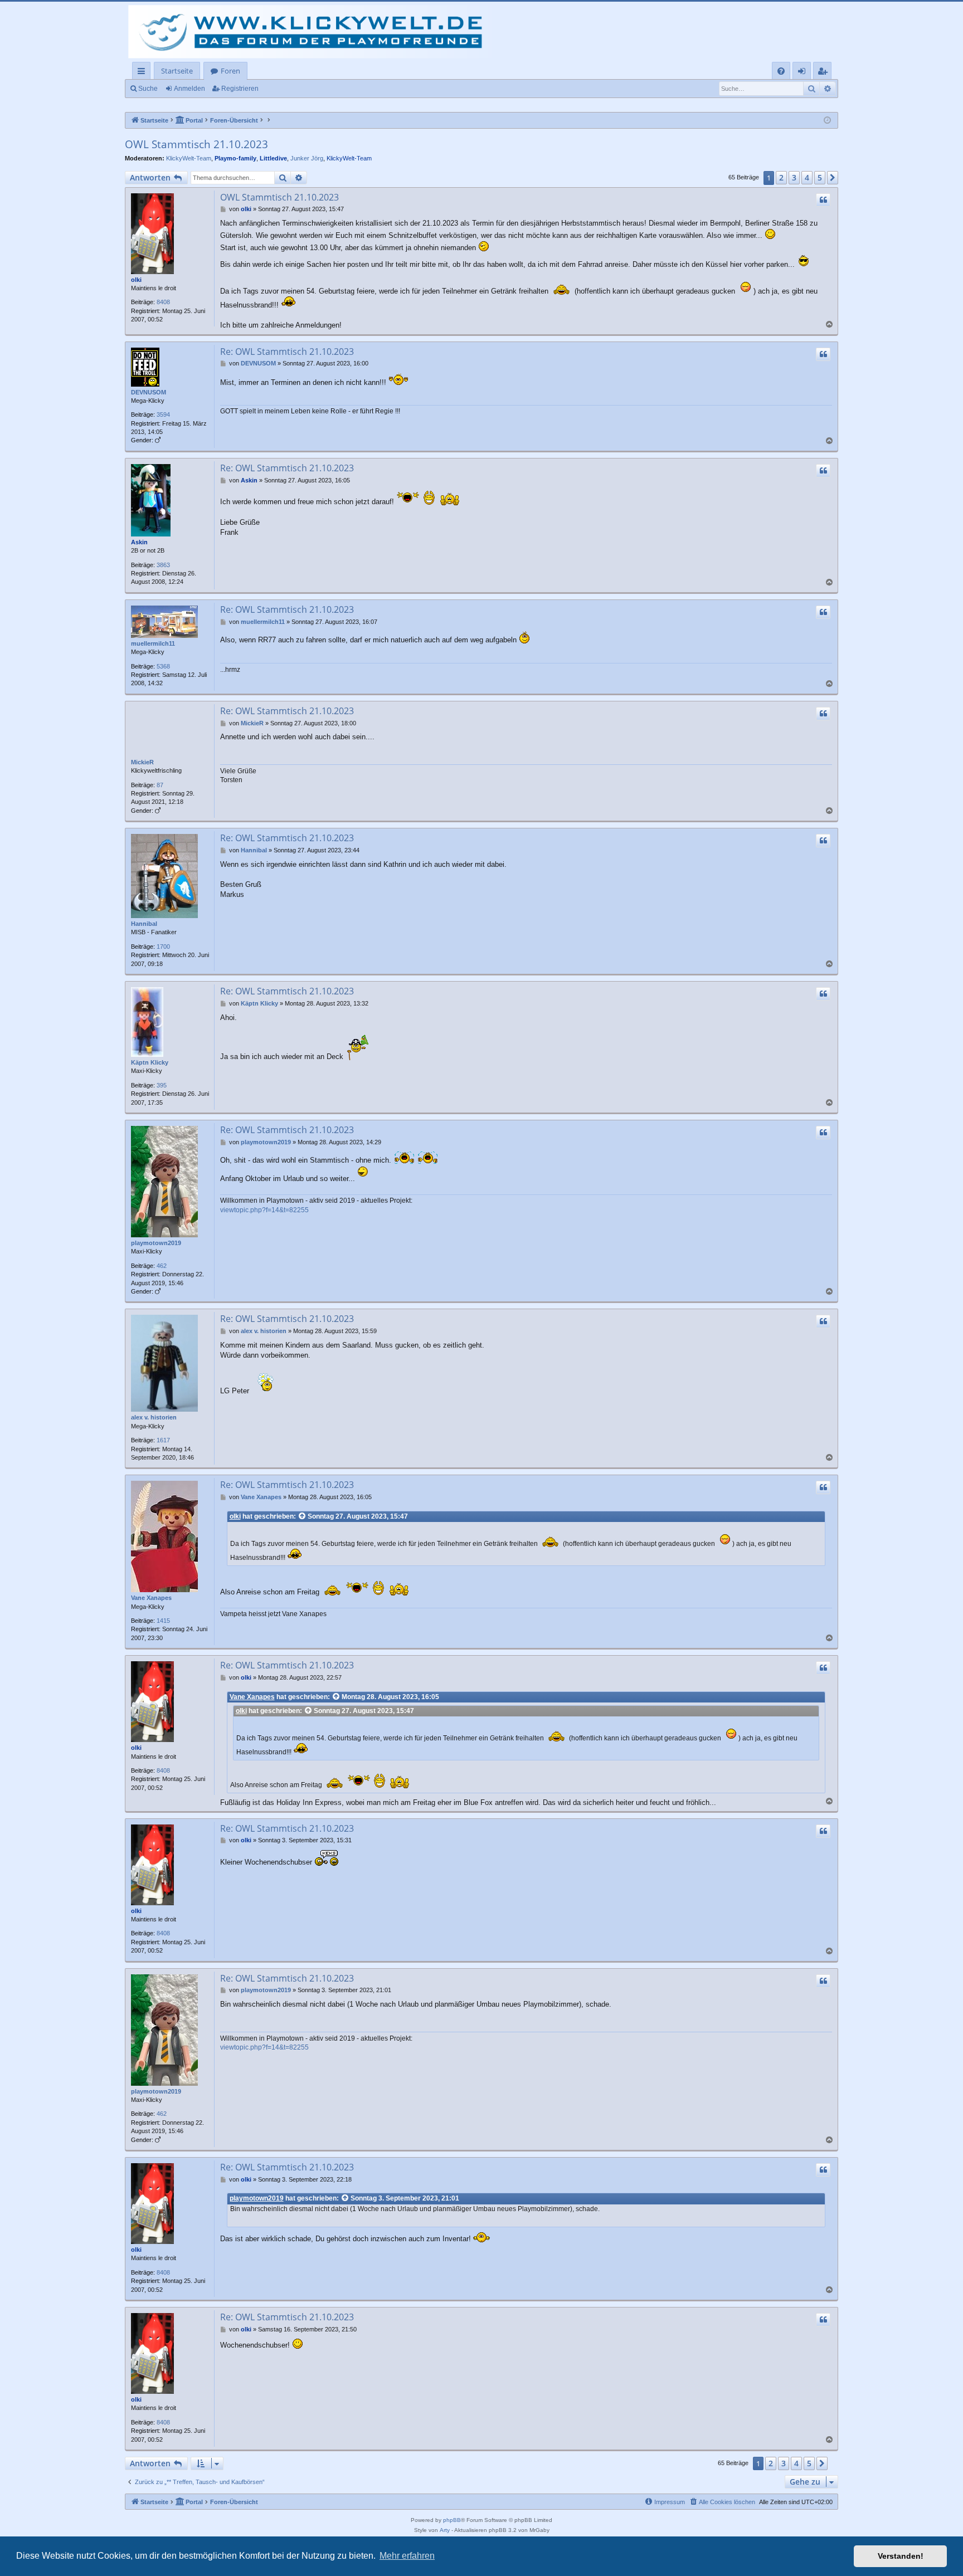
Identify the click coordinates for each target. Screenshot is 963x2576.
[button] (833, 178)
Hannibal (144, 924)
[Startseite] (313, 32)
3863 (163, 565)
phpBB (452, 2520)
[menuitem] (781, 71)
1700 (163, 947)
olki (136, 280)
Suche (148, 89)
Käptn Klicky (150, 1062)
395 (162, 1085)
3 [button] (794, 177)
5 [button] (820, 177)
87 (160, 785)
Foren (230, 71)
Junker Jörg (307, 158)
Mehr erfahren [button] (407, 2556)
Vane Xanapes (151, 1598)
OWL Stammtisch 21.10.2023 (196, 144)
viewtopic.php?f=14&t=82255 (264, 1210)
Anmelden (189, 89)
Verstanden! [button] (901, 2556)
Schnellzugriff (144, 73)
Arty (445, 2530)
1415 (163, 1621)
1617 (163, 1440)
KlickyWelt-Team (189, 158)
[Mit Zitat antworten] (823, 200)
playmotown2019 (156, 1243)
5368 (163, 666)
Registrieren (240, 89)
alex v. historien (154, 1417)
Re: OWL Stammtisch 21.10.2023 (287, 352)
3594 (163, 414)
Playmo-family (235, 158)
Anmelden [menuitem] (804, 73)
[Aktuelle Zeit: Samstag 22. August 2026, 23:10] (827, 121)
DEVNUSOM (149, 392)
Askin (139, 542)
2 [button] (781, 177)
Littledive (273, 158)
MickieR (142, 762)
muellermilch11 (153, 643)
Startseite (177, 71)
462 (162, 1266)
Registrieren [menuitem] (825, 73)
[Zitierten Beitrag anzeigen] (303, 1517)
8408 (163, 302)
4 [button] (807, 177)
